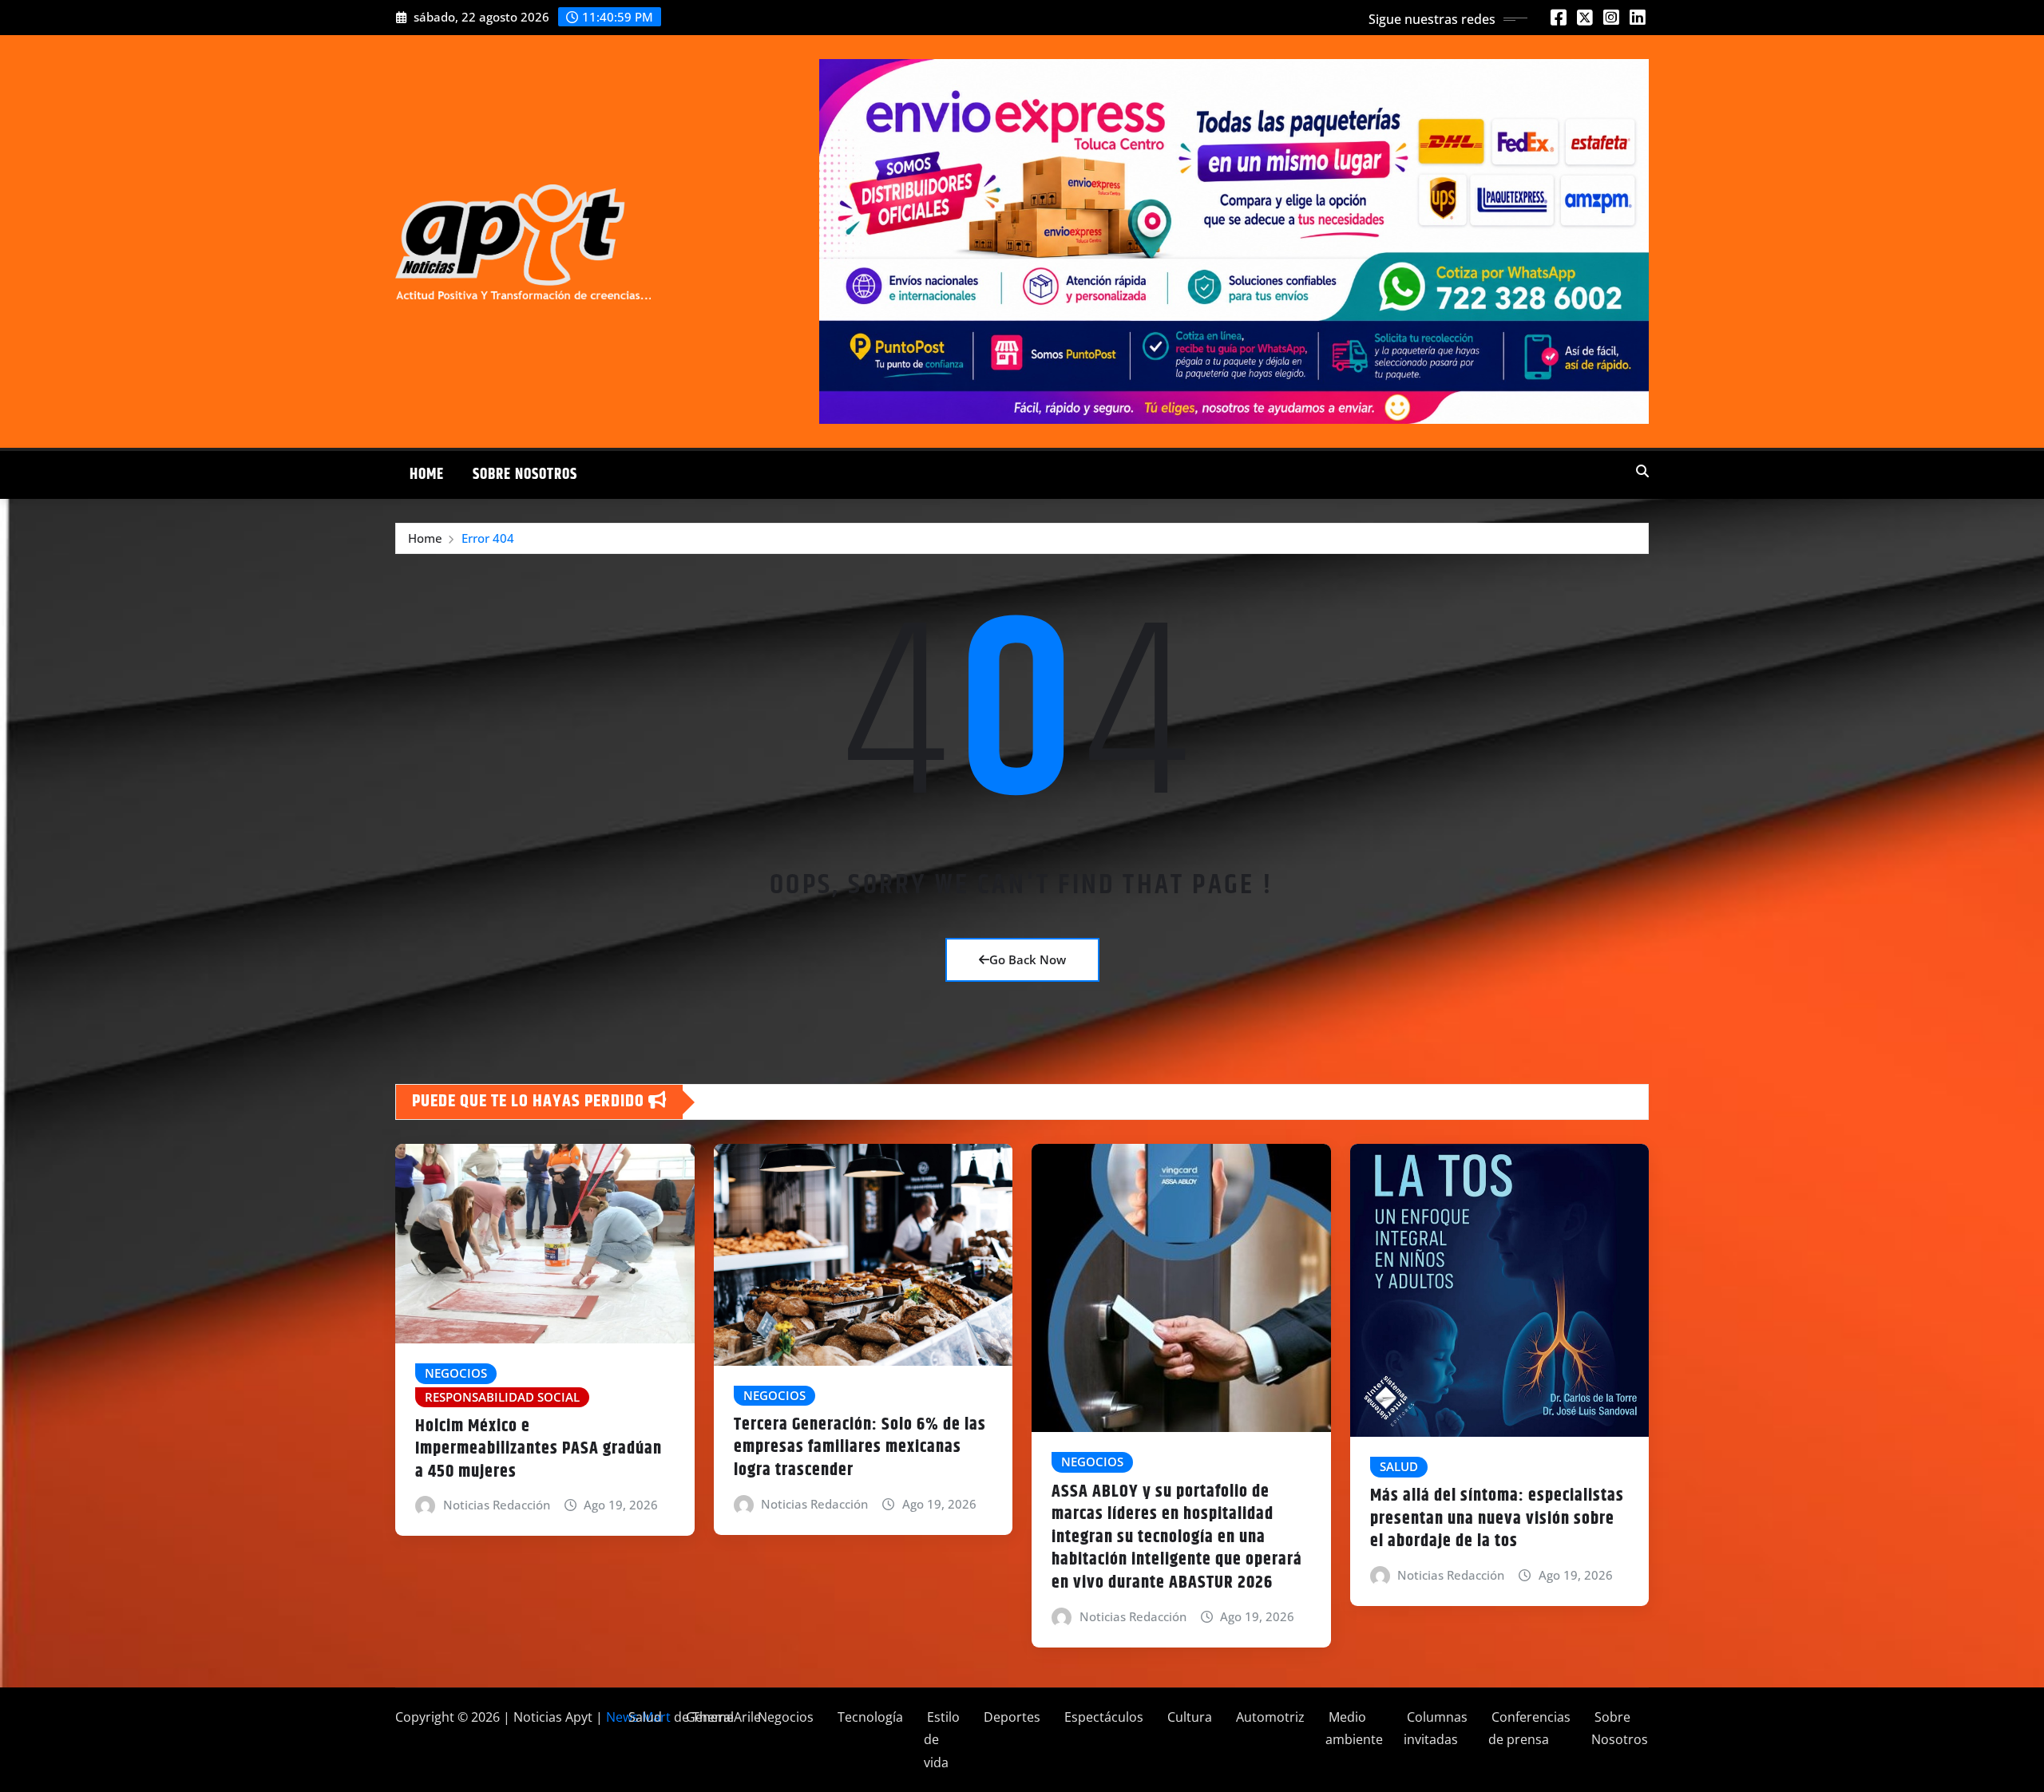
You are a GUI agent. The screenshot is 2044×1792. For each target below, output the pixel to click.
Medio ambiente (1354, 1729)
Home (427, 475)
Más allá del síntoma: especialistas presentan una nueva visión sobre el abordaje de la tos (1497, 1519)
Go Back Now (1028, 959)
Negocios (784, 1717)
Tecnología (869, 1717)
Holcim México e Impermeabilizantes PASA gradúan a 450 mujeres (539, 1449)
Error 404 (488, 538)
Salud (644, 1717)
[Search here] (1642, 471)
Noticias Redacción (497, 1505)
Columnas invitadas (1436, 1729)
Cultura (1188, 1717)
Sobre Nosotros (525, 475)
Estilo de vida (942, 1740)
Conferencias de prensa (1529, 1729)
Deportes (1010, 1717)
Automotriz (1269, 1717)
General (708, 1717)
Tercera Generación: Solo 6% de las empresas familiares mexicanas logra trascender (860, 1448)
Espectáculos (1102, 1717)
